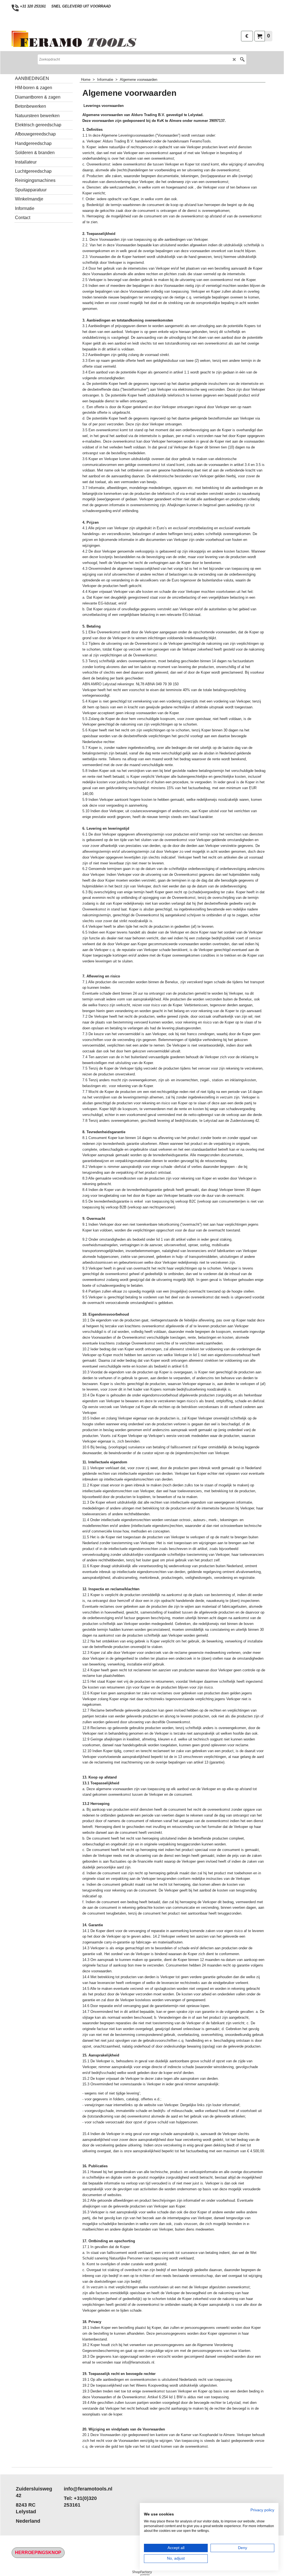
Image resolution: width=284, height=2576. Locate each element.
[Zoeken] (242, 59)
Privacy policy (262, 2510)
